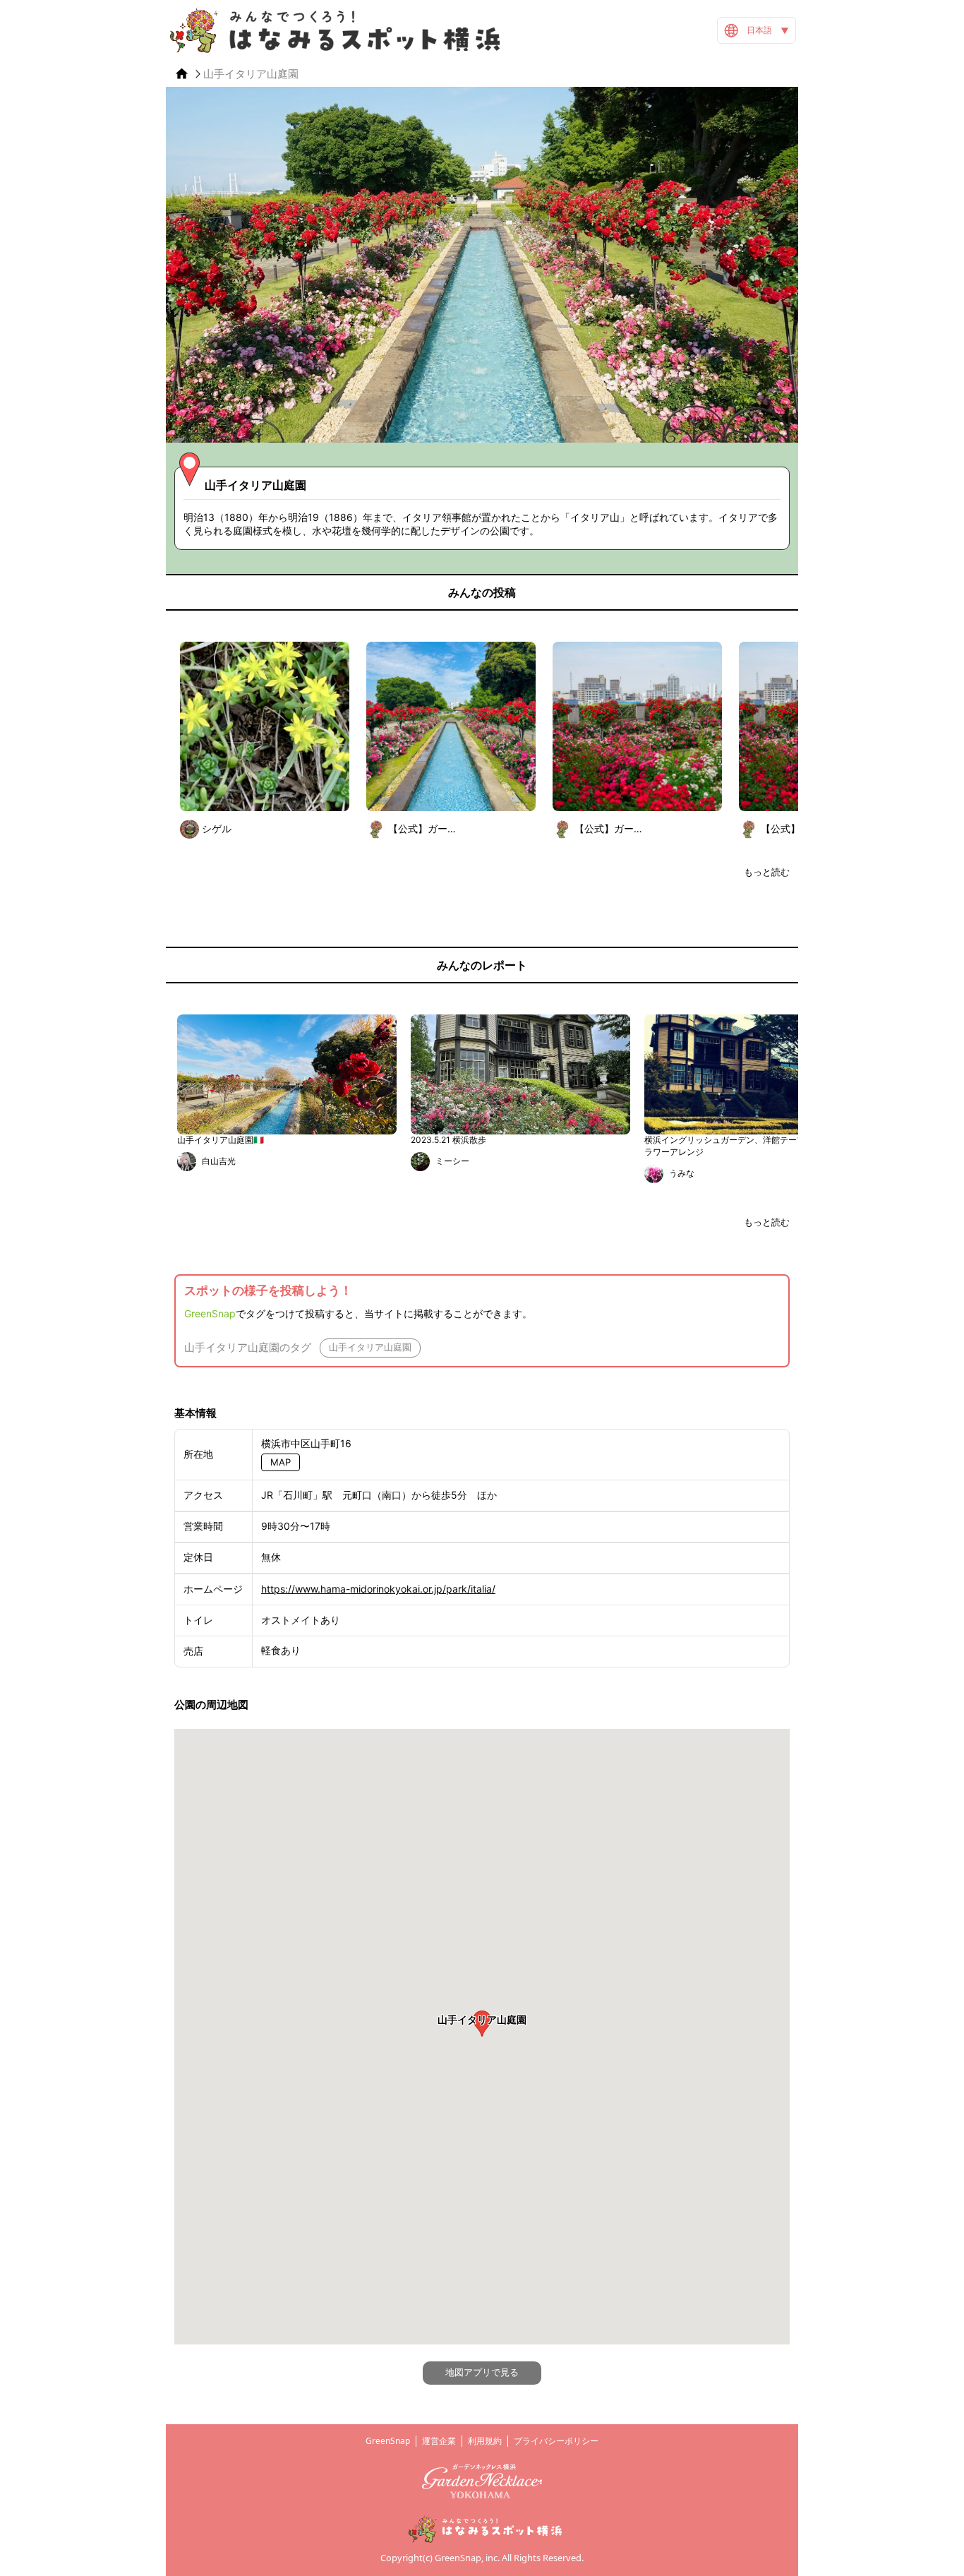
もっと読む (767, 872)
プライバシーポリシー (556, 2441)
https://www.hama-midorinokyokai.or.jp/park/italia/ (378, 1589)
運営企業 (439, 2441)
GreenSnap (210, 1313)
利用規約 (485, 2441)
